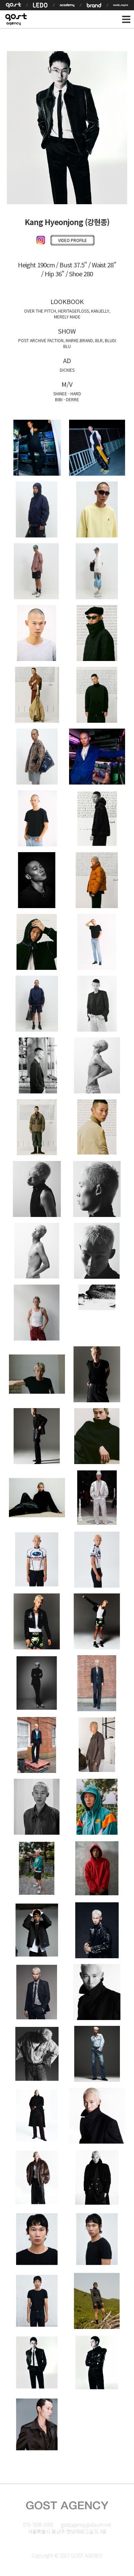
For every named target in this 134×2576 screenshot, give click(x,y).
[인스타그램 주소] (42, 241)
